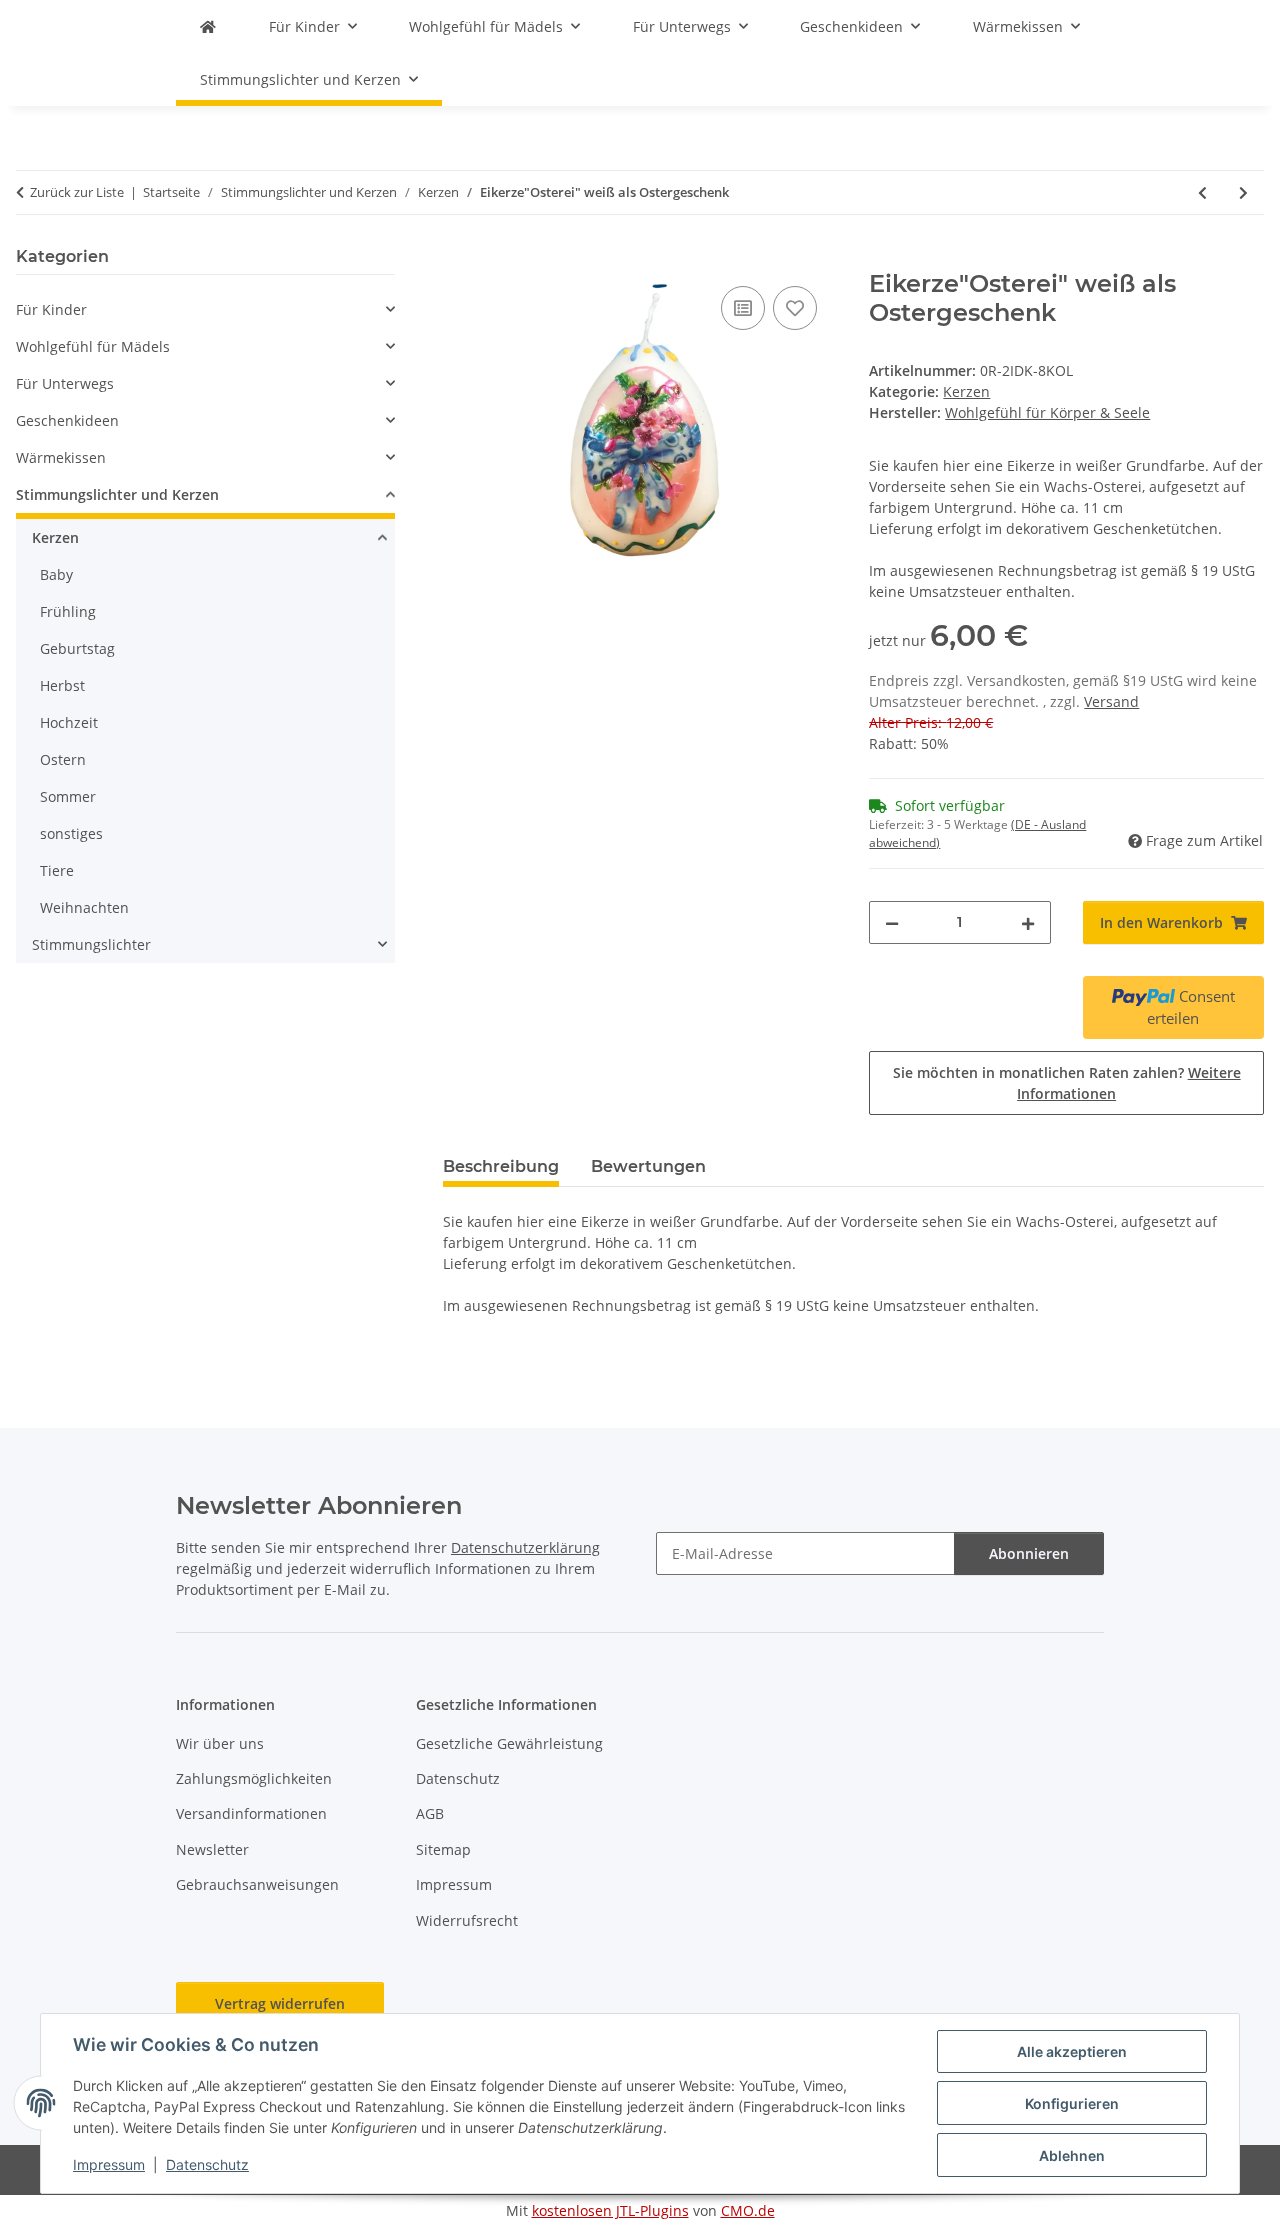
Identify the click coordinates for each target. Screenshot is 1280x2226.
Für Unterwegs (65, 383)
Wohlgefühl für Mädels (93, 346)
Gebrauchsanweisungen (257, 1884)
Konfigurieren (1072, 2103)
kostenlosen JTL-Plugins (610, 2210)
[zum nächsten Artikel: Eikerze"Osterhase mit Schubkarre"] (1243, 192)
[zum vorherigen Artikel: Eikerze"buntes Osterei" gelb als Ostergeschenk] (1202, 192)
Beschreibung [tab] (501, 1166)
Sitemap (443, 1849)
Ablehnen (1072, 2155)
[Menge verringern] (892, 922)
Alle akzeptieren (1072, 2051)
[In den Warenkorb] (459, 259)
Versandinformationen (251, 1813)
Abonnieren (1029, 1553)
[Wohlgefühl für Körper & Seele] (208, 26)
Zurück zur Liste (77, 192)
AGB (430, 1813)
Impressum (109, 2164)
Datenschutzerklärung (525, 1547)
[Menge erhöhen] (1028, 922)
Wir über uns (220, 1743)
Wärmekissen (61, 457)
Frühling (68, 611)
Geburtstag (77, 648)
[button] (205, 309)
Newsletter (212, 1849)
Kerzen (966, 391)
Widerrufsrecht (467, 1920)
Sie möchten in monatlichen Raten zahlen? (1067, 1083)
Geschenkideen (67, 420)
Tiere (57, 870)
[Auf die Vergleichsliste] (743, 308)
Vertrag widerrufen (280, 2003)
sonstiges (71, 833)
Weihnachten (84, 907)
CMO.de (748, 2210)
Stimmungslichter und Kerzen (117, 494)
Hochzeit (69, 722)
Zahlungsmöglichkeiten (254, 1778)
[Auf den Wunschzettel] (795, 308)
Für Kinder (51, 309)
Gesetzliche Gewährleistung (509, 1743)
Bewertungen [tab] (648, 1166)
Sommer (68, 796)
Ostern (63, 759)
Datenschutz (207, 2164)
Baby (56, 574)
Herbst (62, 685)
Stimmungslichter (91, 944)
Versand (1111, 701)
